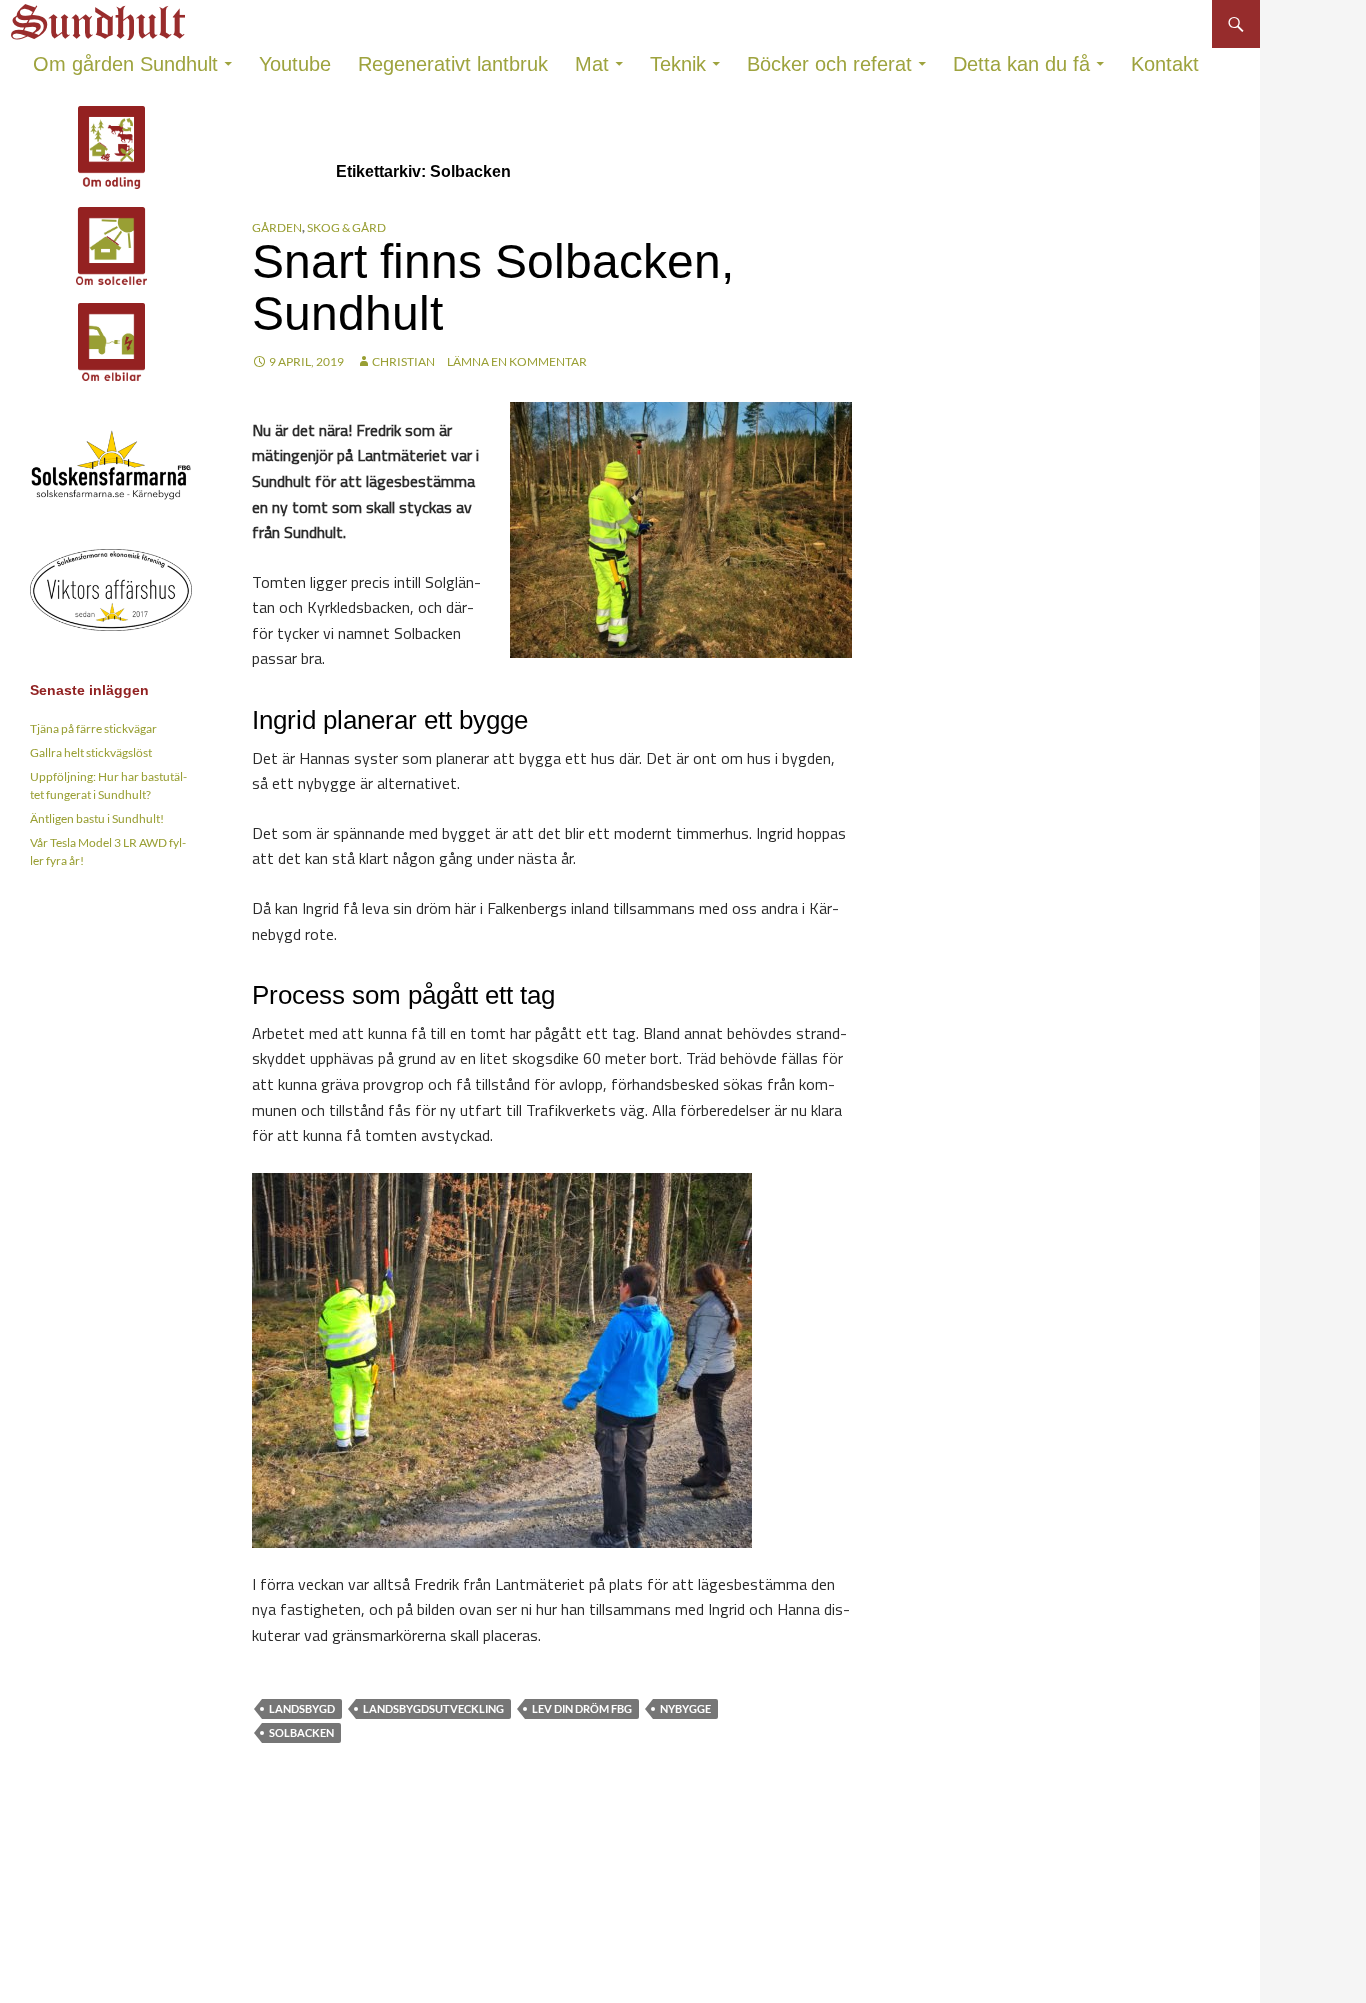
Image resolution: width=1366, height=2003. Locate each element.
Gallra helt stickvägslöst (91, 752)
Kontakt (1165, 64)
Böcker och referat (829, 64)
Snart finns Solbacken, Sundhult (493, 287)
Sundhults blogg (101, 16)
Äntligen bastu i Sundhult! (97, 818)
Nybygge (685, 1708)
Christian (403, 361)
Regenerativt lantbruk (453, 64)
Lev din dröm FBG (582, 1708)
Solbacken (301, 1732)
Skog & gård (346, 227)
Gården (277, 227)
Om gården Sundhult (125, 64)
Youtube (295, 64)
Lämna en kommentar (517, 361)
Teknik (678, 64)
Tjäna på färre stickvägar (93, 728)
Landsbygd (302, 1708)
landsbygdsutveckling (433, 1708)
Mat (592, 64)
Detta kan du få (1021, 64)
